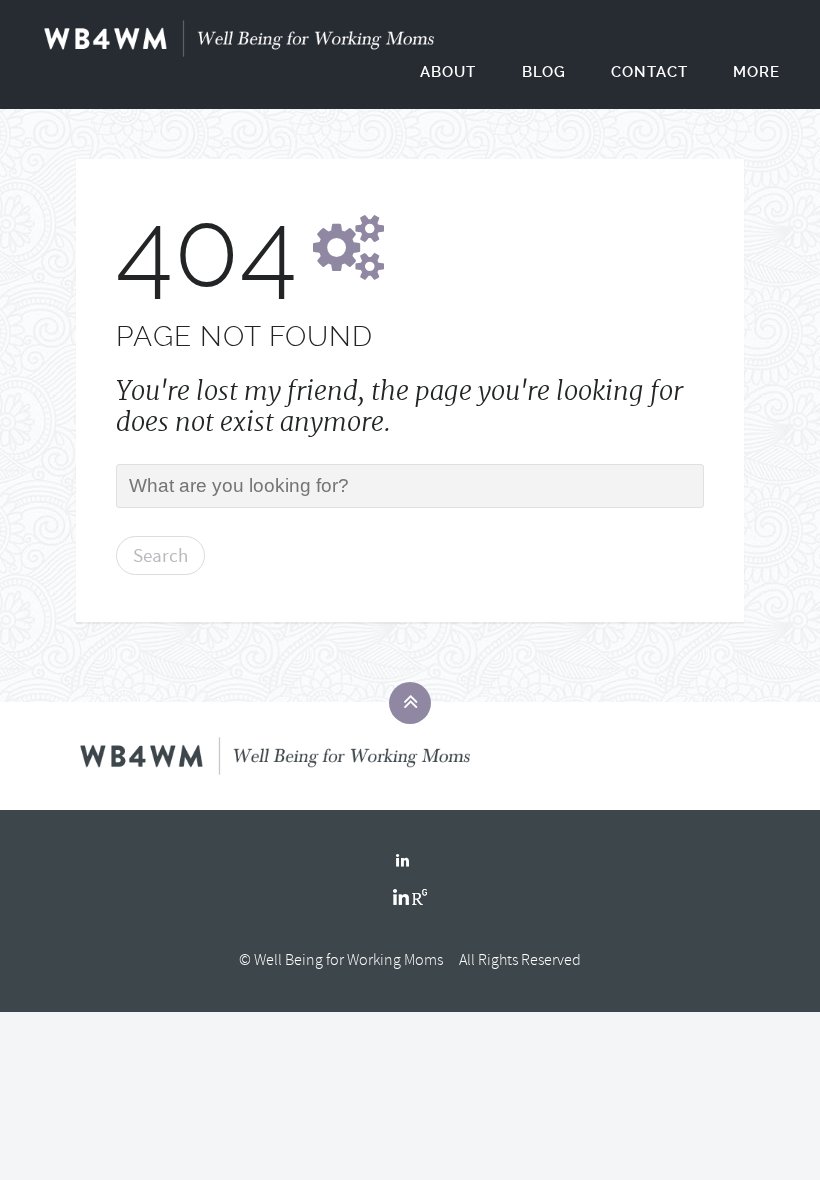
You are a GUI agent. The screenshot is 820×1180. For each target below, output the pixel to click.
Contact (649, 72)
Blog (544, 72)
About (448, 72)
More (756, 72)
